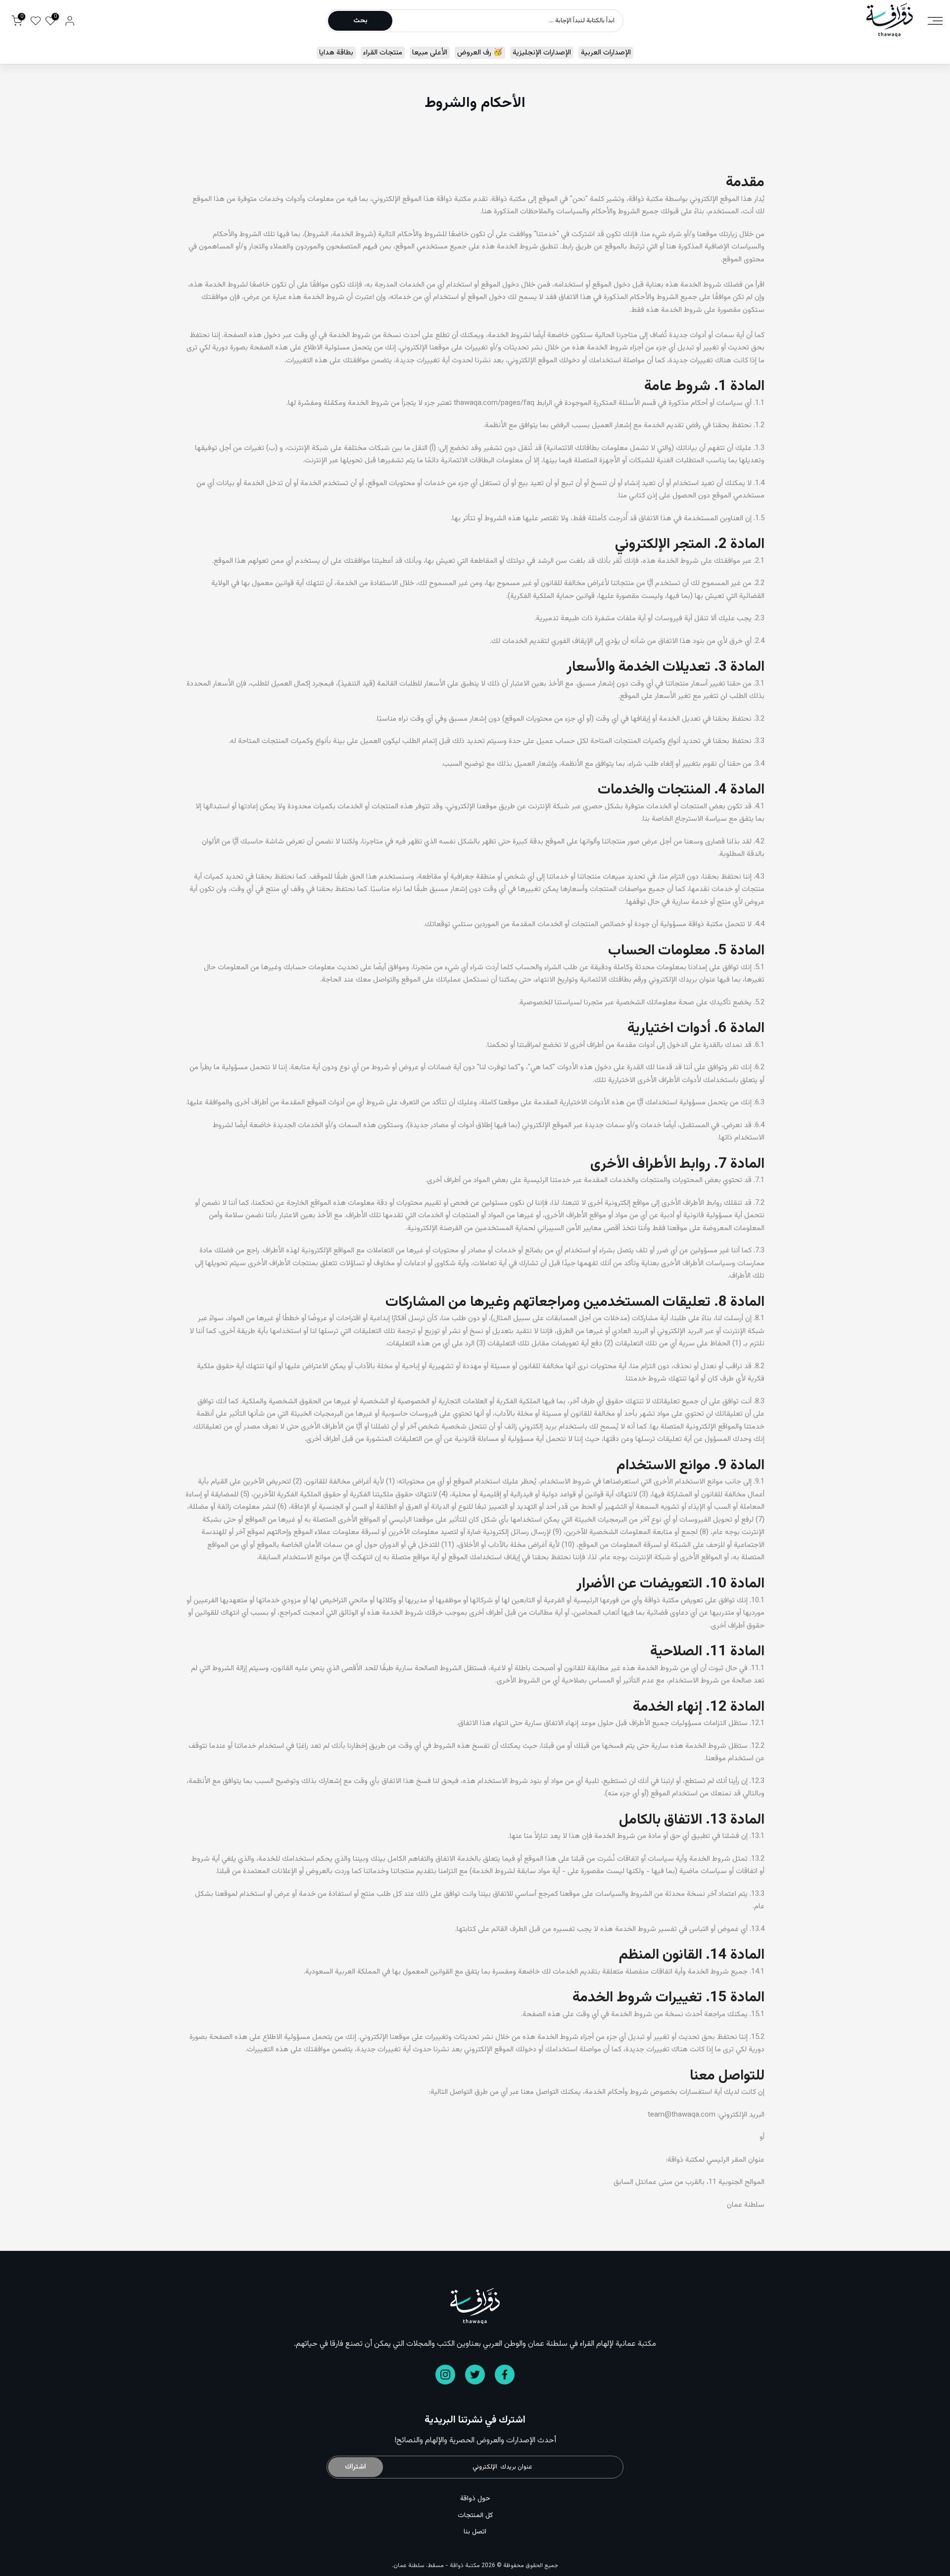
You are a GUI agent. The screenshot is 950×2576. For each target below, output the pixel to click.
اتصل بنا (475, 2532)
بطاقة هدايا (336, 53)
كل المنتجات (475, 2516)
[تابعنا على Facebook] (505, 2375)
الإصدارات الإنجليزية (542, 53)
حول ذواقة (475, 2499)
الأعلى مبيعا (430, 53)
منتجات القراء (383, 53)
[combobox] (507, 21)
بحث (360, 21)
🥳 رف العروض (480, 53)
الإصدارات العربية (606, 53)
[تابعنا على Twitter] (475, 2375)
